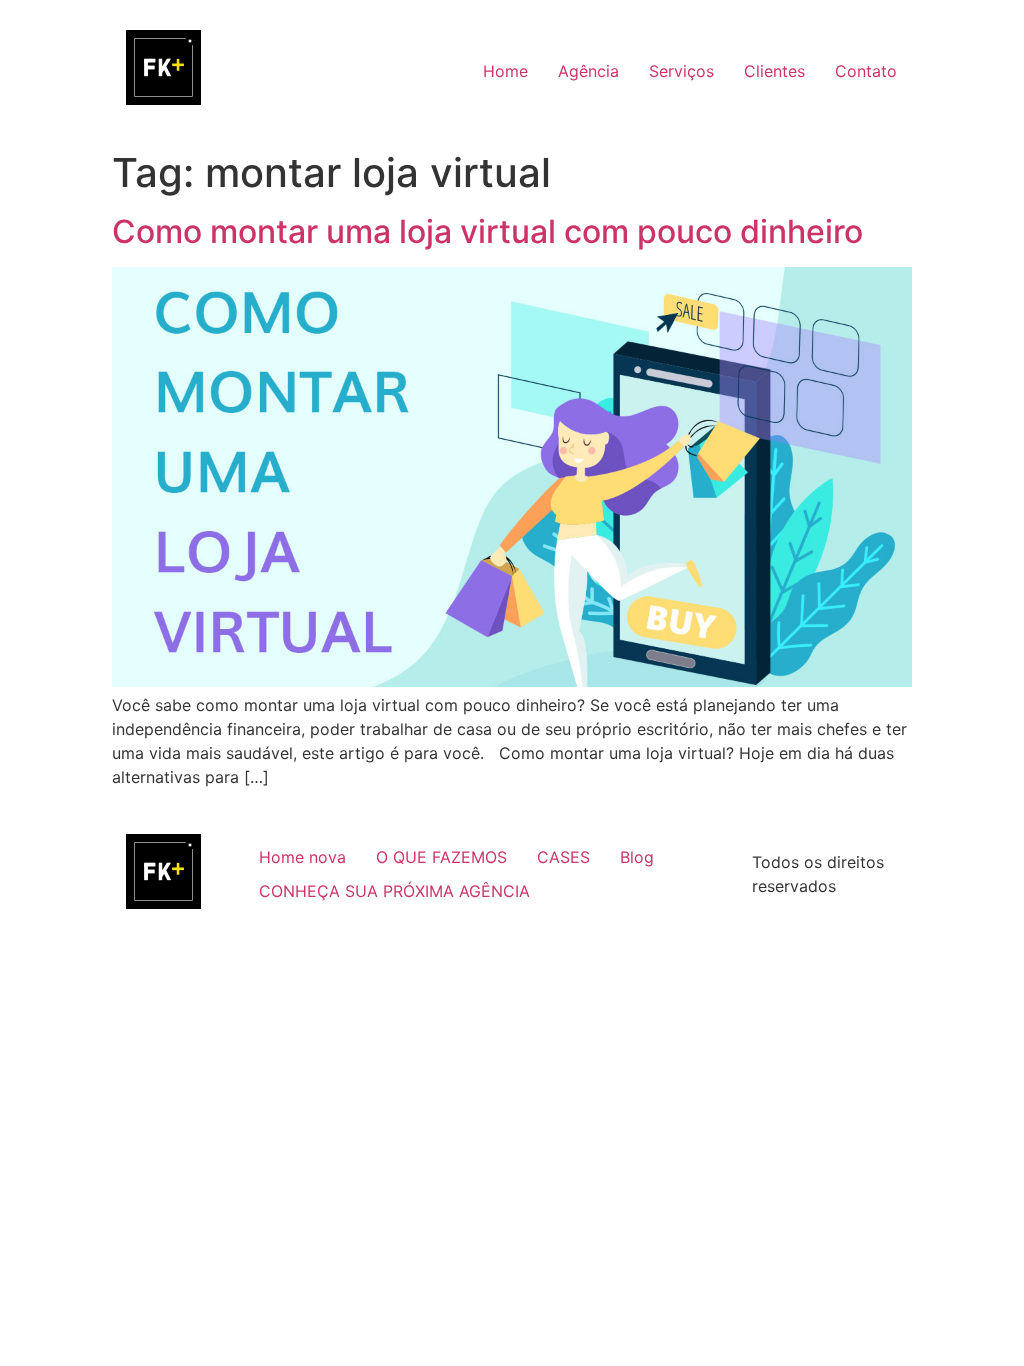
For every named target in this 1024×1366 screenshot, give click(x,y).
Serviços (681, 71)
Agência (588, 71)
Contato (866, 71)
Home (505, 71)
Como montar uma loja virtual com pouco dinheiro (487, 231)
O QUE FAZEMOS (441, 857)
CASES (563, 857)
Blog (637, 857)
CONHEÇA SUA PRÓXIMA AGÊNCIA (394, 891)
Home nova (302, 857)
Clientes (774, 71)
